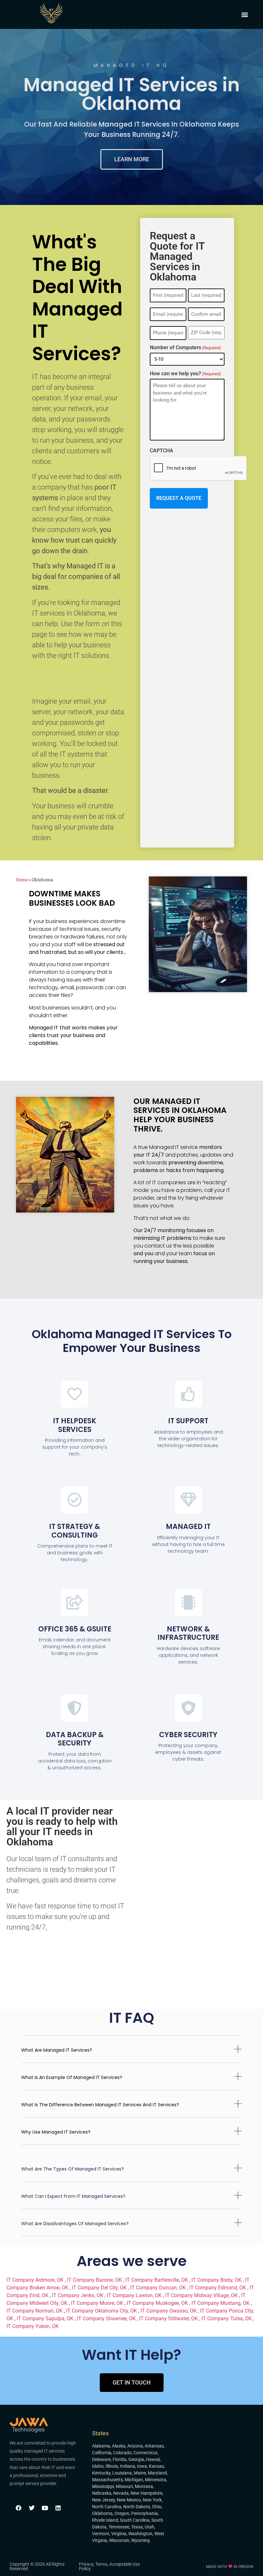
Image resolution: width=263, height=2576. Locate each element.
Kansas (156, 2466)
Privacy (86, 2564)
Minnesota (156, 2480)
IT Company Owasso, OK (169, 2311)
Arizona (135, 2446)
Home (22, 880)
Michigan (134, 2480)
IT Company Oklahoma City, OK (102, 2311)
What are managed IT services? (57, 2050)
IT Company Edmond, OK (218, 2288)
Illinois (112, 2466)
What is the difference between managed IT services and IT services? (100, 2105)
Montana (144, 2486)
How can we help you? (185, 374)
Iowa (142, 2466)
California (102, 2453)
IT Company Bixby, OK (217, 2280)
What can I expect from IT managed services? (73, 2196)
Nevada (121, 2493)
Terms (101, 2564)
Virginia (119, 2534)
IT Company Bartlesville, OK (157, 2280)
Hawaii (153, 2459)
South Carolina (135, 2520)
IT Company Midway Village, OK (202, 2295)
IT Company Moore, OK (98, 2303)
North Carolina (107, 2507)
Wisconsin (119, 2540)
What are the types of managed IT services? (72, 2169)
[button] (245, 15)
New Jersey (103, 2500)
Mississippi (103, 2486)
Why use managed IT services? (56, 2132)
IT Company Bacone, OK (95, 2280)
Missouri (124, 2486)
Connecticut (145, 2453)
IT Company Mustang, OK (221, 2303)
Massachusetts (107, 2480)
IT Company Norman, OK (35, 2311)
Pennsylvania (144, 2513)
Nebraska (102, 2493)
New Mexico (129, 2500)
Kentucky (101, 2473)
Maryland (157, 2473)
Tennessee (119, 2527)
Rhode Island (105, 2520)
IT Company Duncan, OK (159, 2288)
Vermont (101, 2534)
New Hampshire (146, 2493)
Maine (140, 2473)
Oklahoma (102, 2513)
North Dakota (137, 2507)
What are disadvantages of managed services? (75, 2224)
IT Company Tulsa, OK (227, 2318)
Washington (140, 2534)
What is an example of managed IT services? (72, 2077)
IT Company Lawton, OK (135, 2295)
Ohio (157, 2507)
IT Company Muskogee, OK (158, 2303)
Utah (149, 2527)
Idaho (98, 2466)
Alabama (101, 2446)
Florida (119, 2459)
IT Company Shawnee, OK (107, 2318)
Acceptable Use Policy (109, 2566)
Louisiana (122, 2473)
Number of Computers (185, 348)
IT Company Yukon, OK (33, 2326)
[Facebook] (19, 2508)
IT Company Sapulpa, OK (46, 2318)
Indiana (127, 2466)
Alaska (119, 2446)
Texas (137, 2527)
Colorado (122, 2453)
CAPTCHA (161, 451)
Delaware (101, 2459)
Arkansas (154, 2446)
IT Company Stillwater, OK (169, 2318)
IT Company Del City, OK (100, 2288)
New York (152, 2500)
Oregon (122, 2513)
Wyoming (140, 2540)
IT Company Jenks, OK (78, 2295)
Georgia (136, 2459)
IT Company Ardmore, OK (36, 2280)
